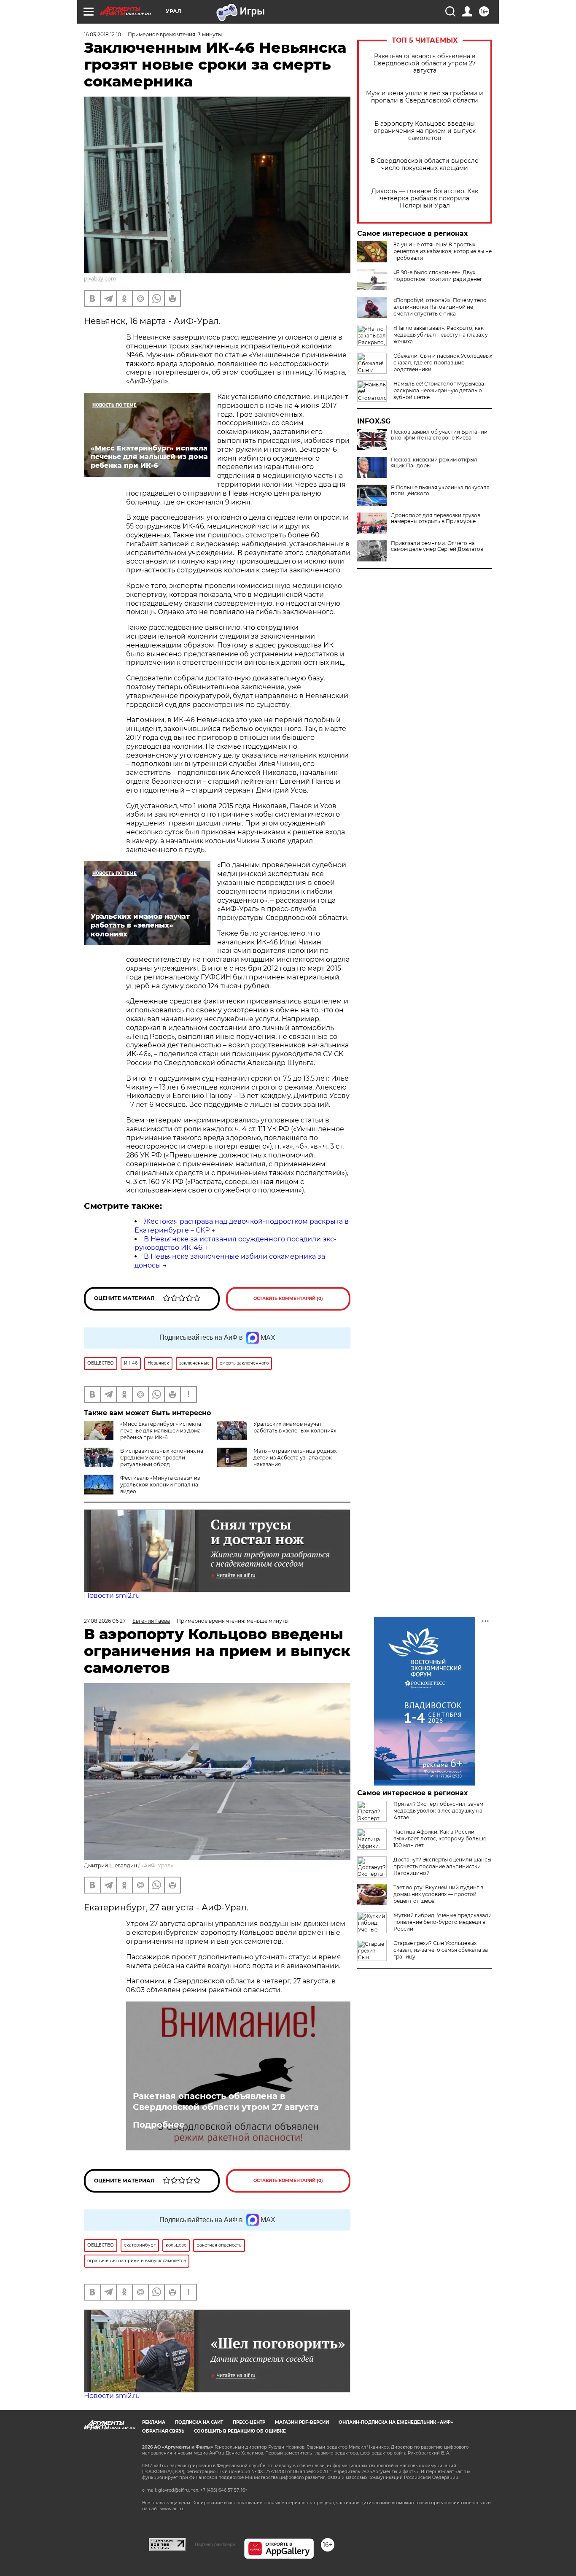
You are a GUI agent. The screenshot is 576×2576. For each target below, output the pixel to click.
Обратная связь (163, 2431)
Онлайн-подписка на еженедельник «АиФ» (396, 2422)
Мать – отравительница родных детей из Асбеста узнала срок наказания (295, 1458)
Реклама (154, 2422)
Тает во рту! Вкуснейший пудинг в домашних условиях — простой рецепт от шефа (438, 1894)
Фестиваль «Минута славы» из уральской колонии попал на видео (160, 1485)
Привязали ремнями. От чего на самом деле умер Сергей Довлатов (437, 546)
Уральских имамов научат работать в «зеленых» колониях (295, 1427)
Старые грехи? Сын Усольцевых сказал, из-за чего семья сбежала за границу (441, 1950)
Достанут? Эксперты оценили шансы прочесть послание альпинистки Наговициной (442, 1866)
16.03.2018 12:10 (102, 34)
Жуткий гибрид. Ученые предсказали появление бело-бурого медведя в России (443, 1922)
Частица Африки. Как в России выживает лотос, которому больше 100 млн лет (440, 1838)
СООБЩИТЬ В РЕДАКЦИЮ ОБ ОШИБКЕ (240, 2431)
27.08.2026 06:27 (105, 1621)
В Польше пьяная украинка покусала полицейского (440, 491)
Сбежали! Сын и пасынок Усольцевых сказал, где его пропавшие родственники (443, 363)
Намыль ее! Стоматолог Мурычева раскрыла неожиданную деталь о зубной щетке (439, 390)
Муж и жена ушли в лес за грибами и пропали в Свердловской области (425, 97)
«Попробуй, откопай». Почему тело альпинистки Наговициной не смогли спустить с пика (440, 307)
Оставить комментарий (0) (288, 1299)
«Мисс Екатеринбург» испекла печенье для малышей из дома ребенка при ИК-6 (161, 1431)
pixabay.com (100, 279)
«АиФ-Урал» (157, 1865)
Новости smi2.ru (112, 1596)
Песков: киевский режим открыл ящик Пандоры (434, 463)
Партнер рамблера (215, 2544)
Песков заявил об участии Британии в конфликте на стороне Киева (439, 435)
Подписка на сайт (199, 2422)
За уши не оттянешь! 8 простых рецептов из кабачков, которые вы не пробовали (443, 251)
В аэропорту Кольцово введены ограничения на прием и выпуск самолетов (425, 131)
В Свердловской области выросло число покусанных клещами (425, 165)
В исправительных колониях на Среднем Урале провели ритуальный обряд (162, 1458)
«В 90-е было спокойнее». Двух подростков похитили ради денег (438, 276)
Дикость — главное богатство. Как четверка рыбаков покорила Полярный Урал (425, 198)
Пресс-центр (249, 2422)
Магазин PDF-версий (302, 2422)
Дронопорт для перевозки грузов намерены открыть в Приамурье (436, 518)
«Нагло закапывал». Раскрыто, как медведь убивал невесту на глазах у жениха (441, 335)
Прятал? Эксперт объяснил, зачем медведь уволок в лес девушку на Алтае (438, 1811)
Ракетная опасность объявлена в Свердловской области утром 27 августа (425, 63)
